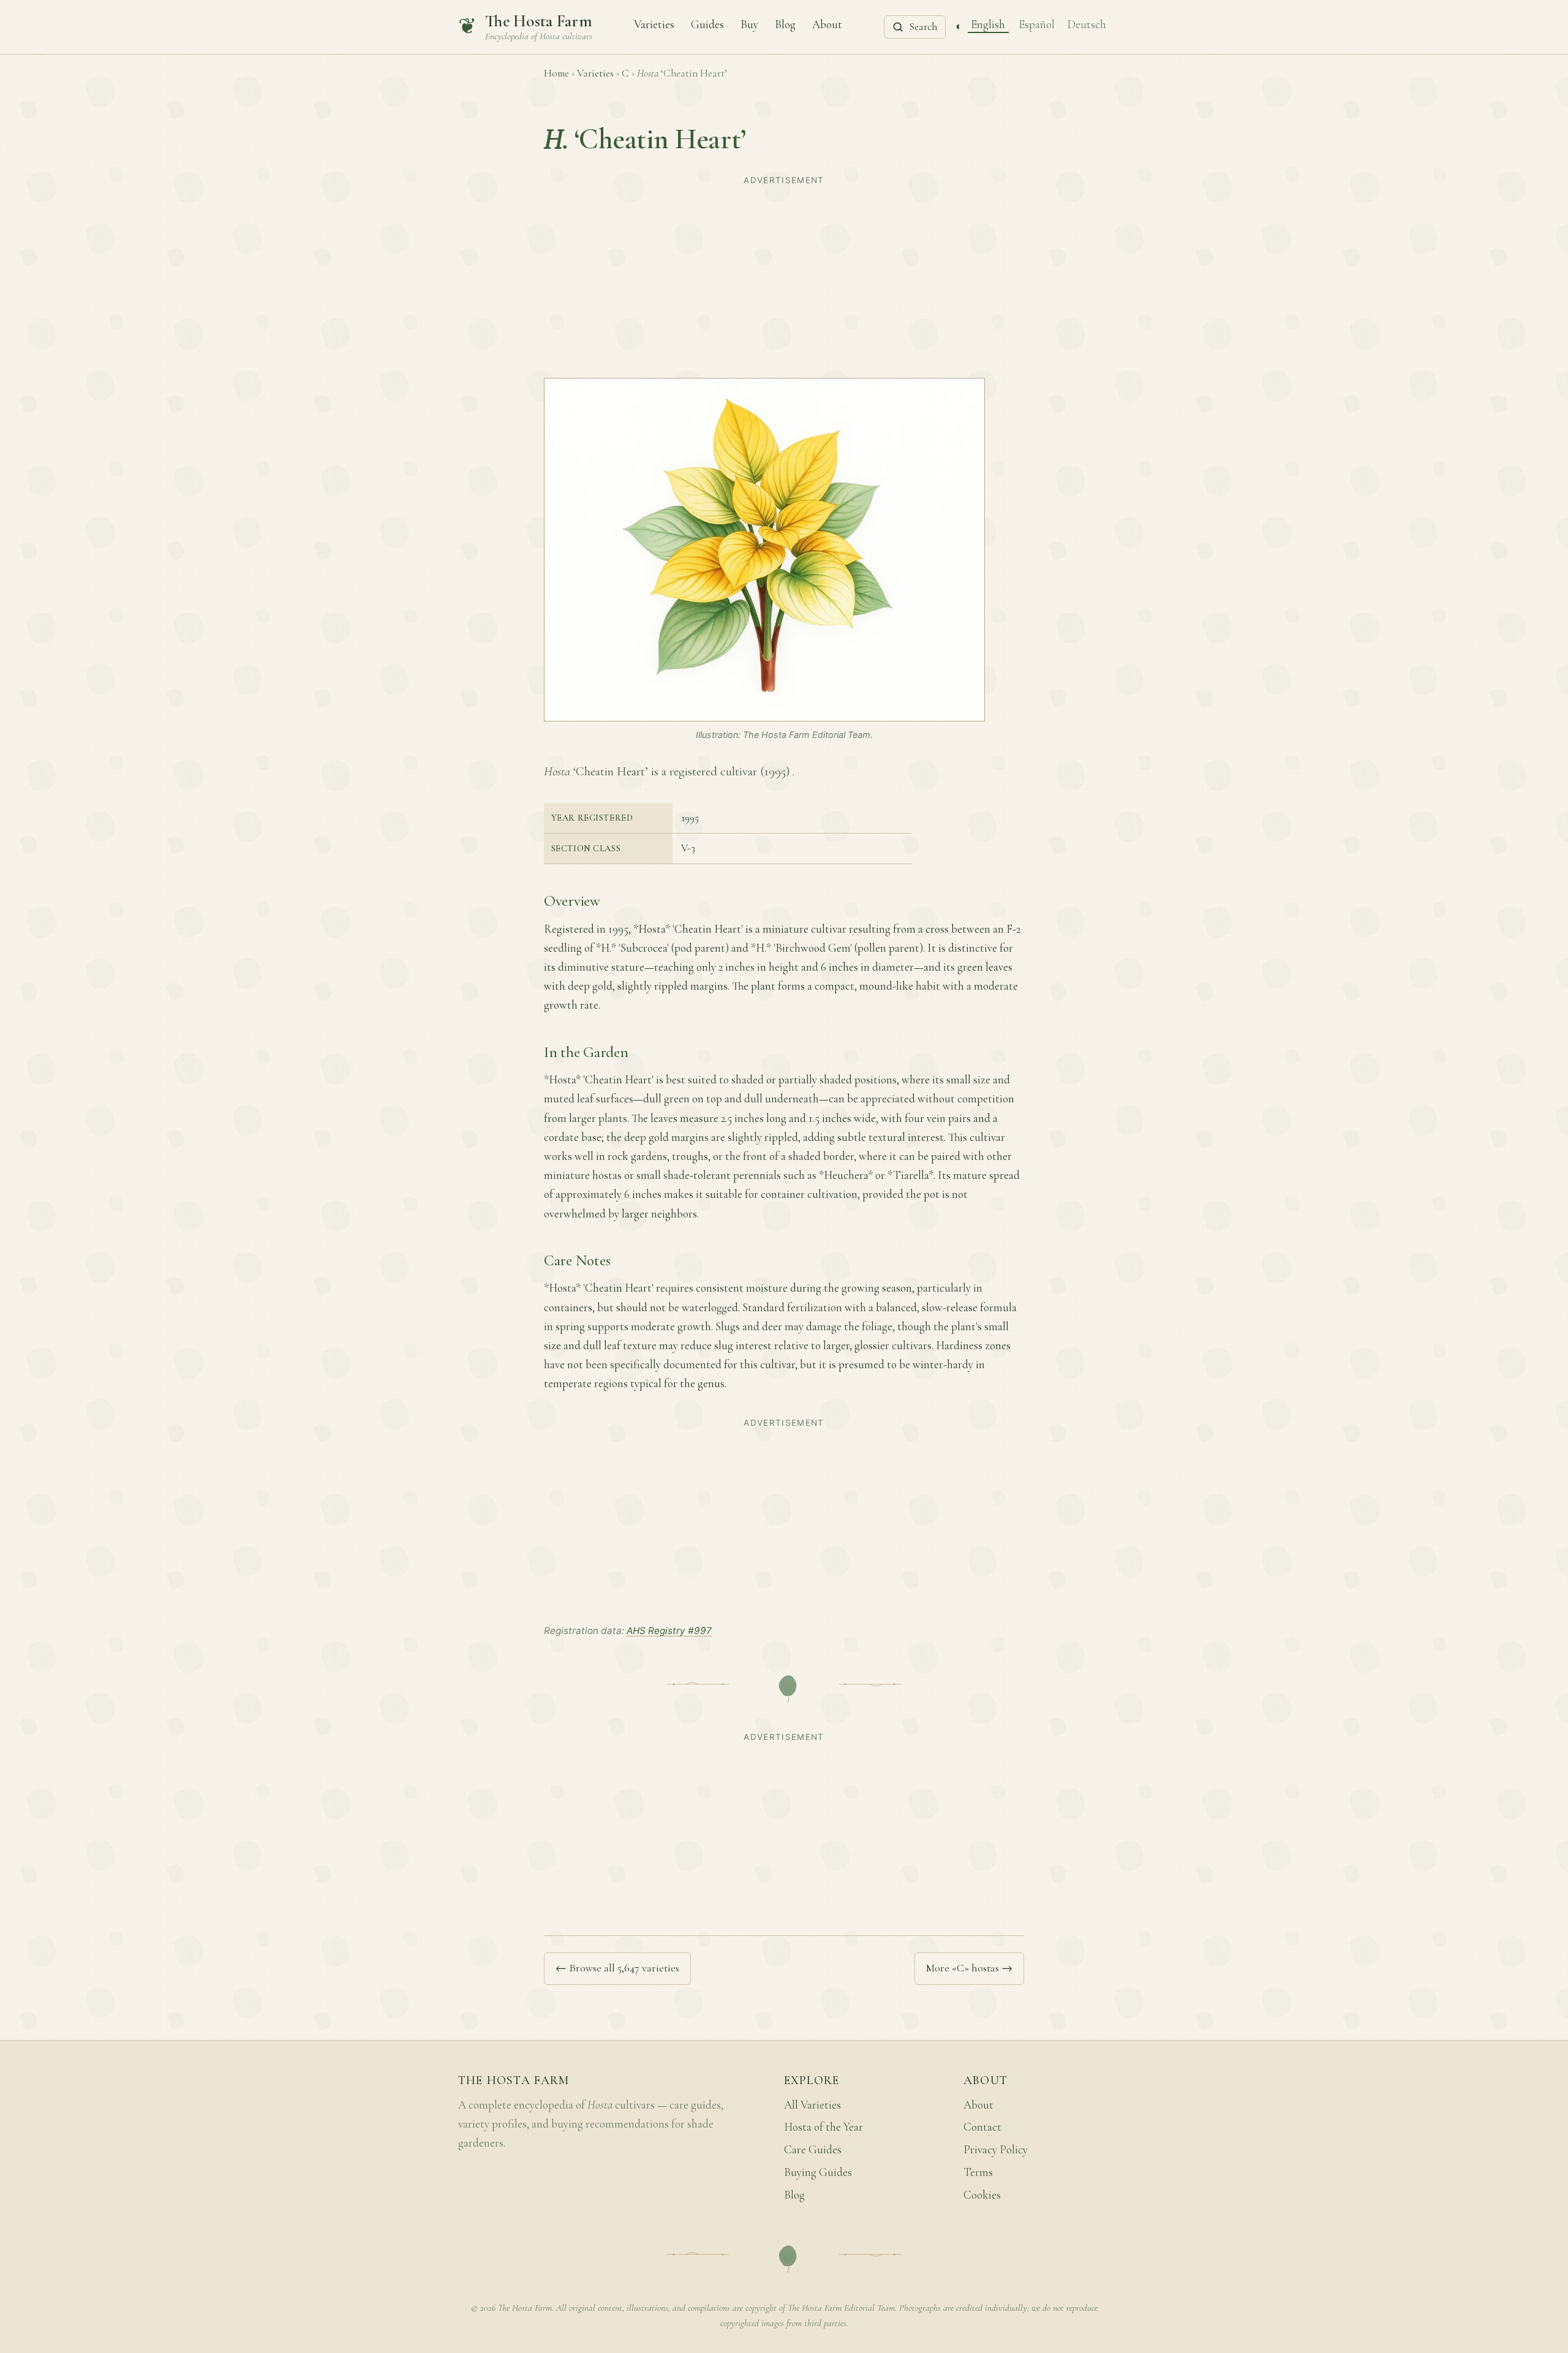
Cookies (982, 2195)
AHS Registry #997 (669, 1631)
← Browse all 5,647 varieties (617, 1968)
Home (556, 73)
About (827, 24)
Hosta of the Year (824, 2127)
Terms (978, 2172)
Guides (707, 24)
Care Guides (813, 2150)
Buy (749, 24)
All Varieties (812, 2105)
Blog (785, 24)
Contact (982, 2127)
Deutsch (1087, 24)
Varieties (654, 24)
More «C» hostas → (969, 1968)
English (988, 24)
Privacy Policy (996, 2150)
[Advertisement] (784, 276)
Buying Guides (818, 2172)
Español (1037, 24)
